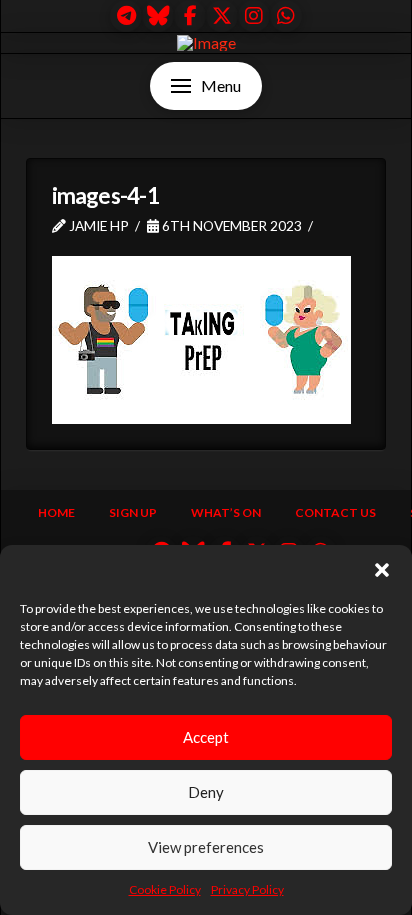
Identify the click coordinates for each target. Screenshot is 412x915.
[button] (382, 570)
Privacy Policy (247, 889)
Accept (206, 737)
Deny (206, 792)
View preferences (206, 847)
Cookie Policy (165, 889)
